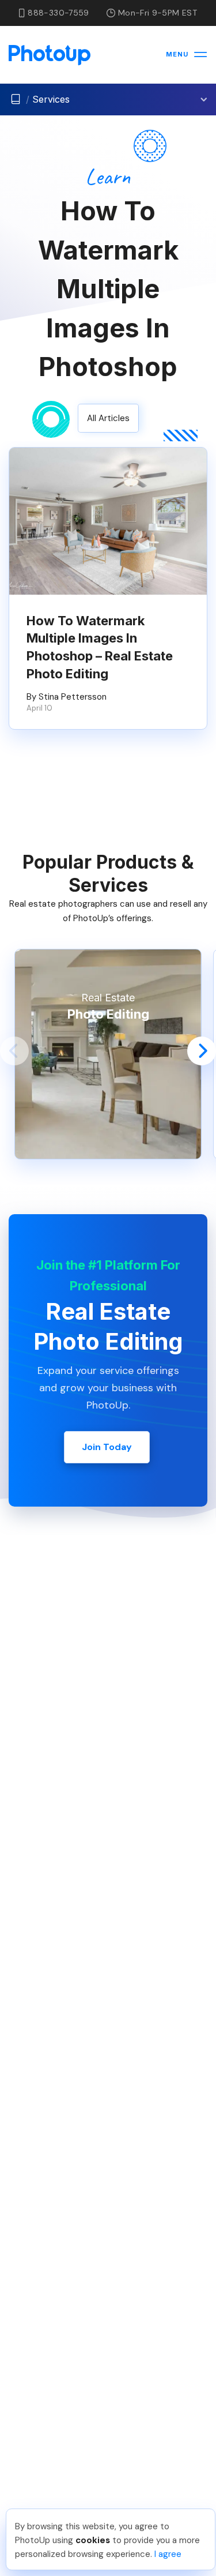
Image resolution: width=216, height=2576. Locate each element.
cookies (93, 2540)
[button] (14, 1051)
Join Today (107, 1447)
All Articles (108, 418)
